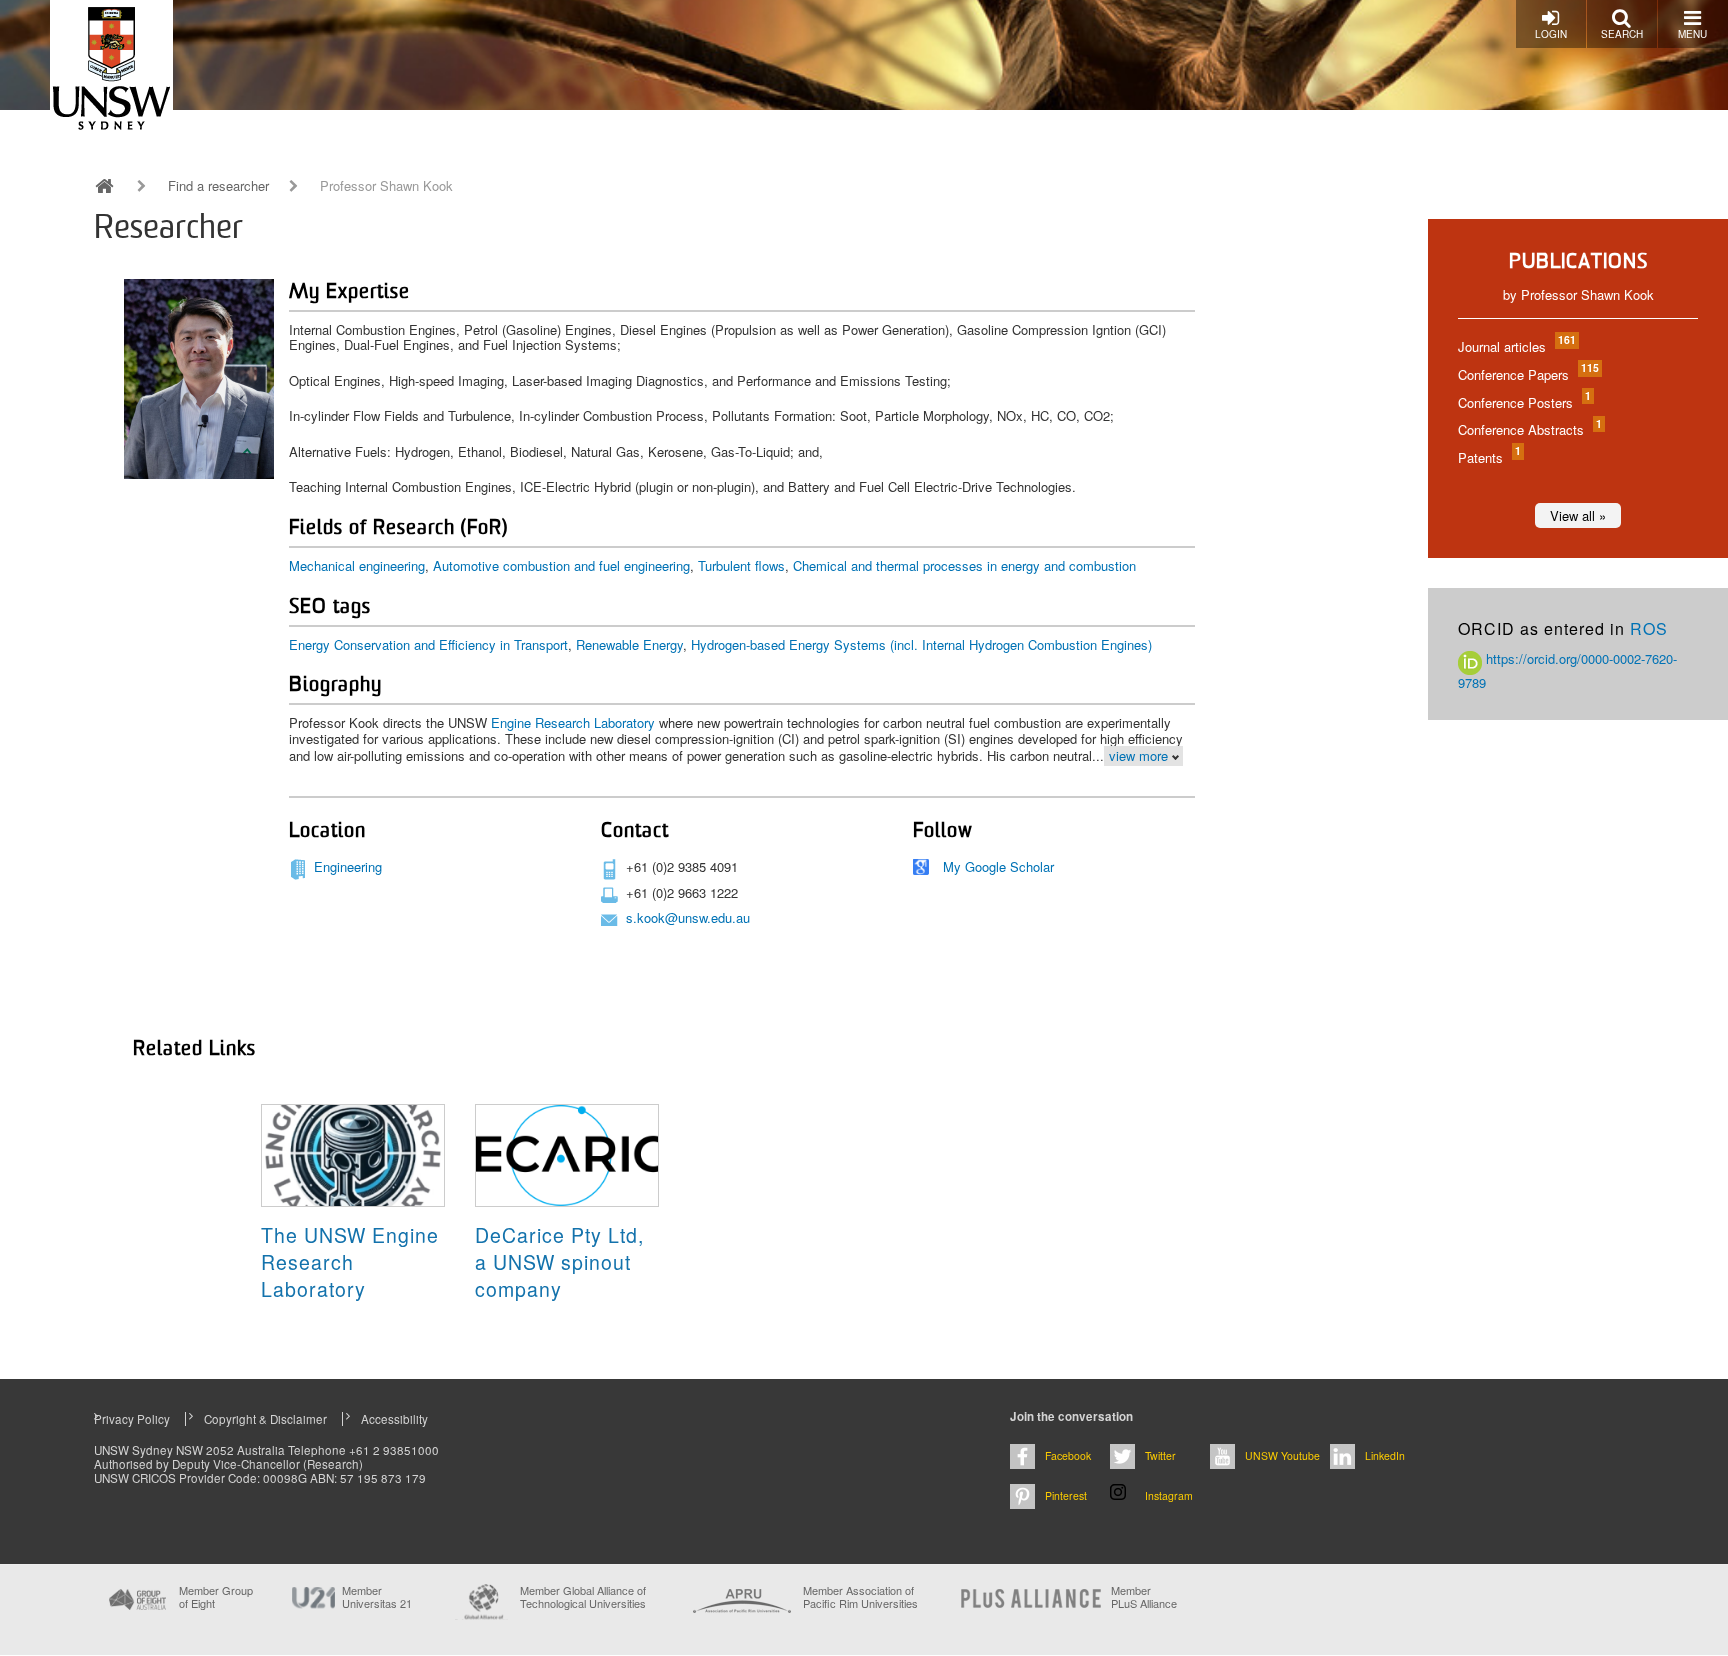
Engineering (348, 866)
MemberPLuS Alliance (1144, 1597)
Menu (1692, 34)
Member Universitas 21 (377, 1597)
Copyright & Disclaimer (265, 1419)
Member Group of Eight (216, 1597)
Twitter (1160, 1455)
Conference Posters (1523, 402)
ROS (1649, 628)
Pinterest (1066, 1495)
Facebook (1068, 1455)
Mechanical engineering (357, 565)
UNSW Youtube (1282, 1455)
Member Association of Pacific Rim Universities (860, 1597)
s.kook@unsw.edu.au (688, 917)
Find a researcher (218, 186)
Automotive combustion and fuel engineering (561, 565)
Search (1622, 34)
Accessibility (394, 1419)
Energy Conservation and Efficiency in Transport (428, 644)
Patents (1488, 457)
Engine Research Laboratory (573, 722)
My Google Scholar (998, 866)
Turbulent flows (741, 565)
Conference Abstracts (1529, 429)
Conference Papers (1527, 374)
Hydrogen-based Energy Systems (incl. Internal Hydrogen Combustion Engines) (921, 644)
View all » (1578, 515)
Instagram (1169, 1495)
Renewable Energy (629, 644)
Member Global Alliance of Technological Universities (583, 1597)
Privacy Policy (132, 1419)
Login (1551, 34)
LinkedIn (1385, 1455)
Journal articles (1516, 346)
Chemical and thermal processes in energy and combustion (964, 565)
